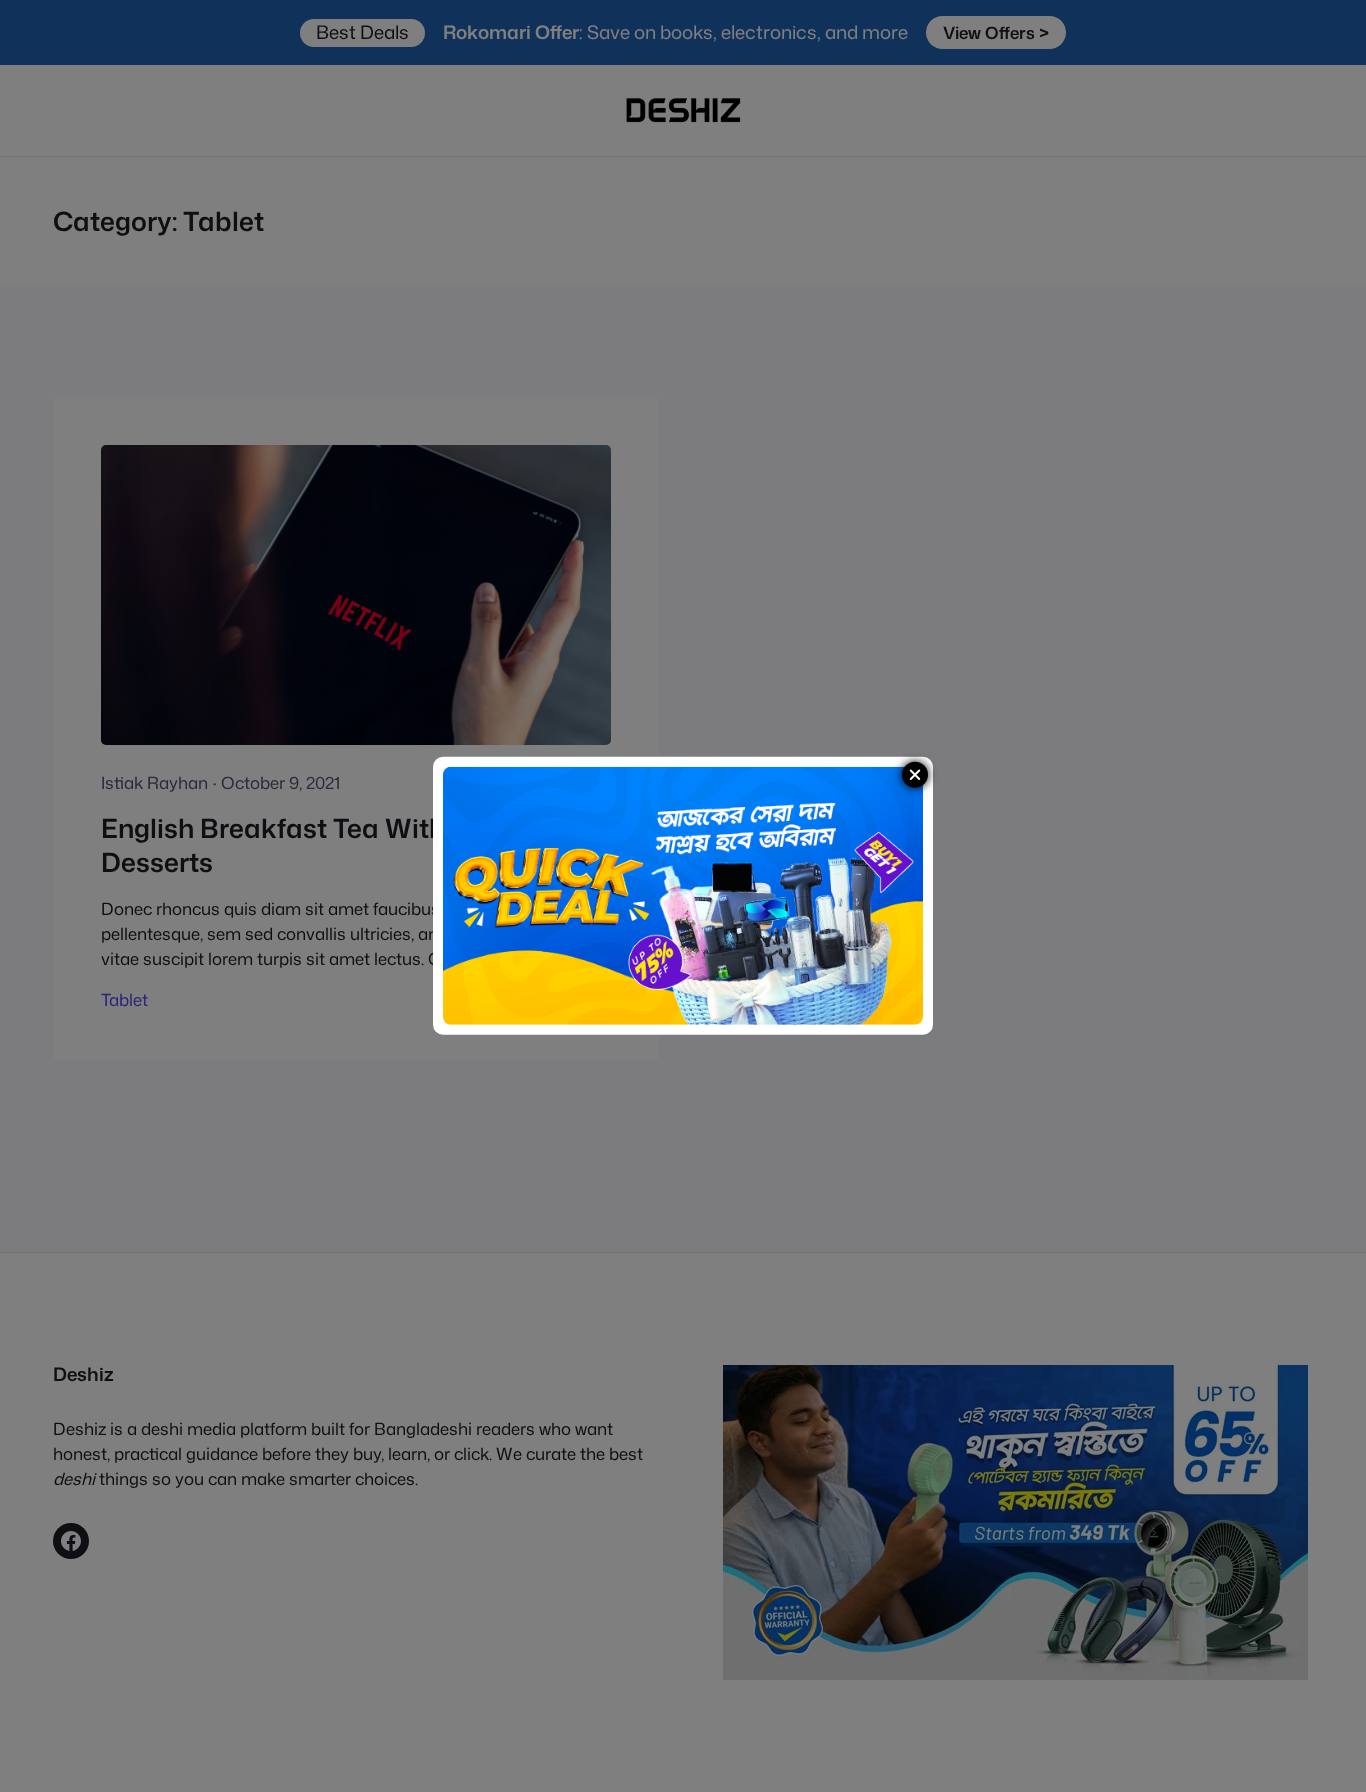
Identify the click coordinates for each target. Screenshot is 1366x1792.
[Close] (915, 775)
